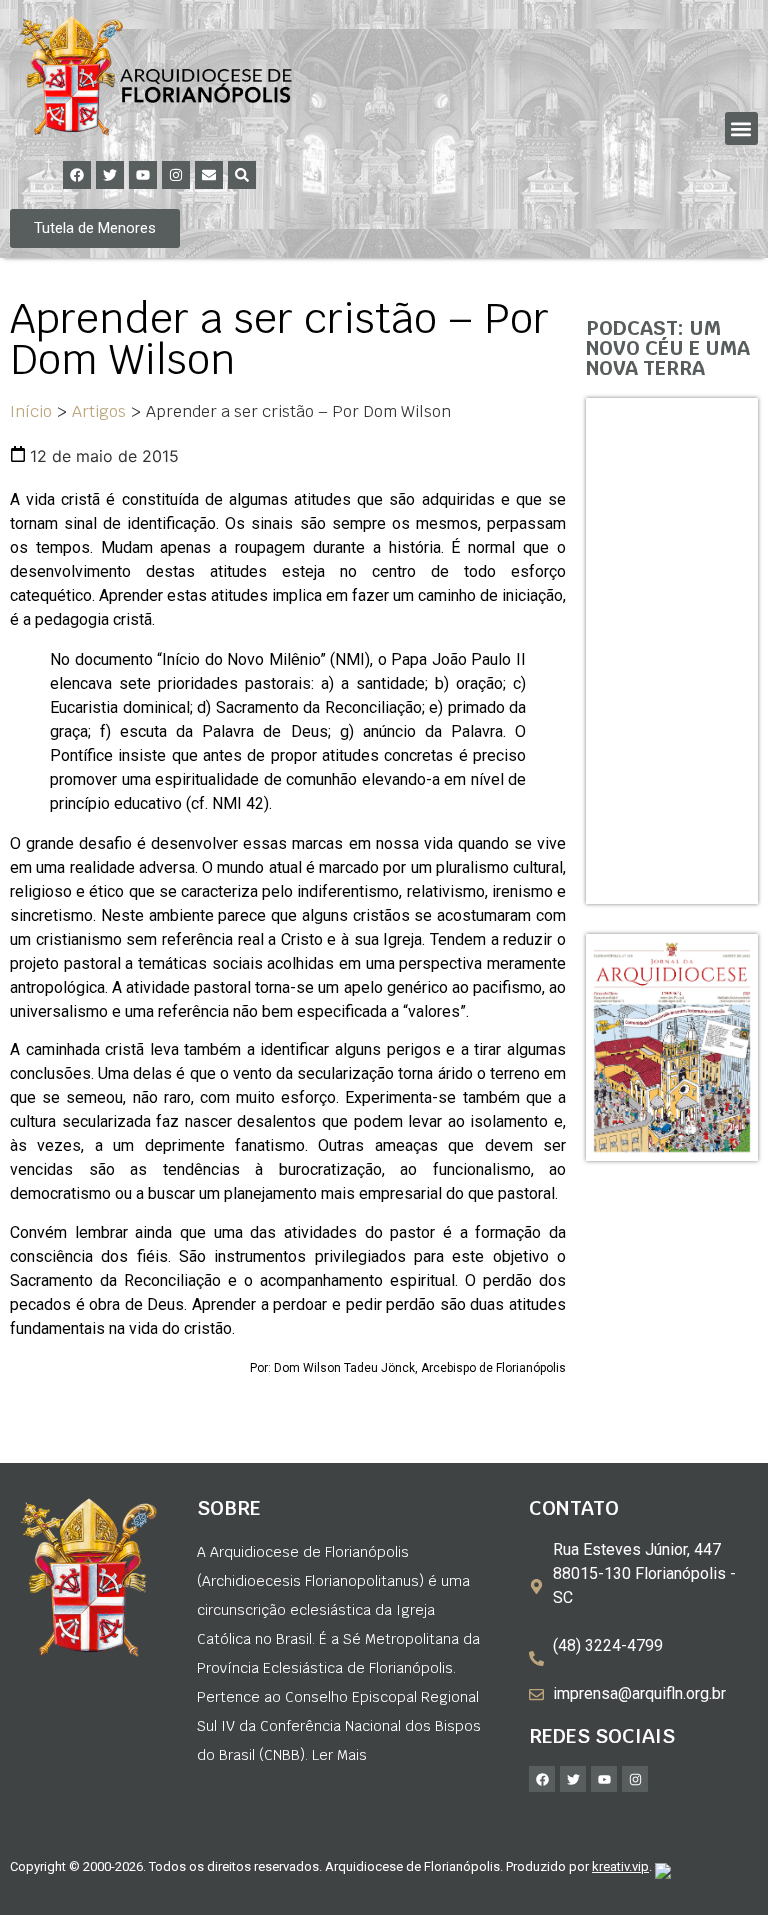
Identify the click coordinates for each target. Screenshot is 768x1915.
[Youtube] (143, 175)
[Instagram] (176, 175)
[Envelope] (209, 175)
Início (31, 411)
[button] (741, 128)
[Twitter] (110, 175)
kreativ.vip (620, 1866)
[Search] (242, 175)
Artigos (99, 411)
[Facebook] (77, 175)
